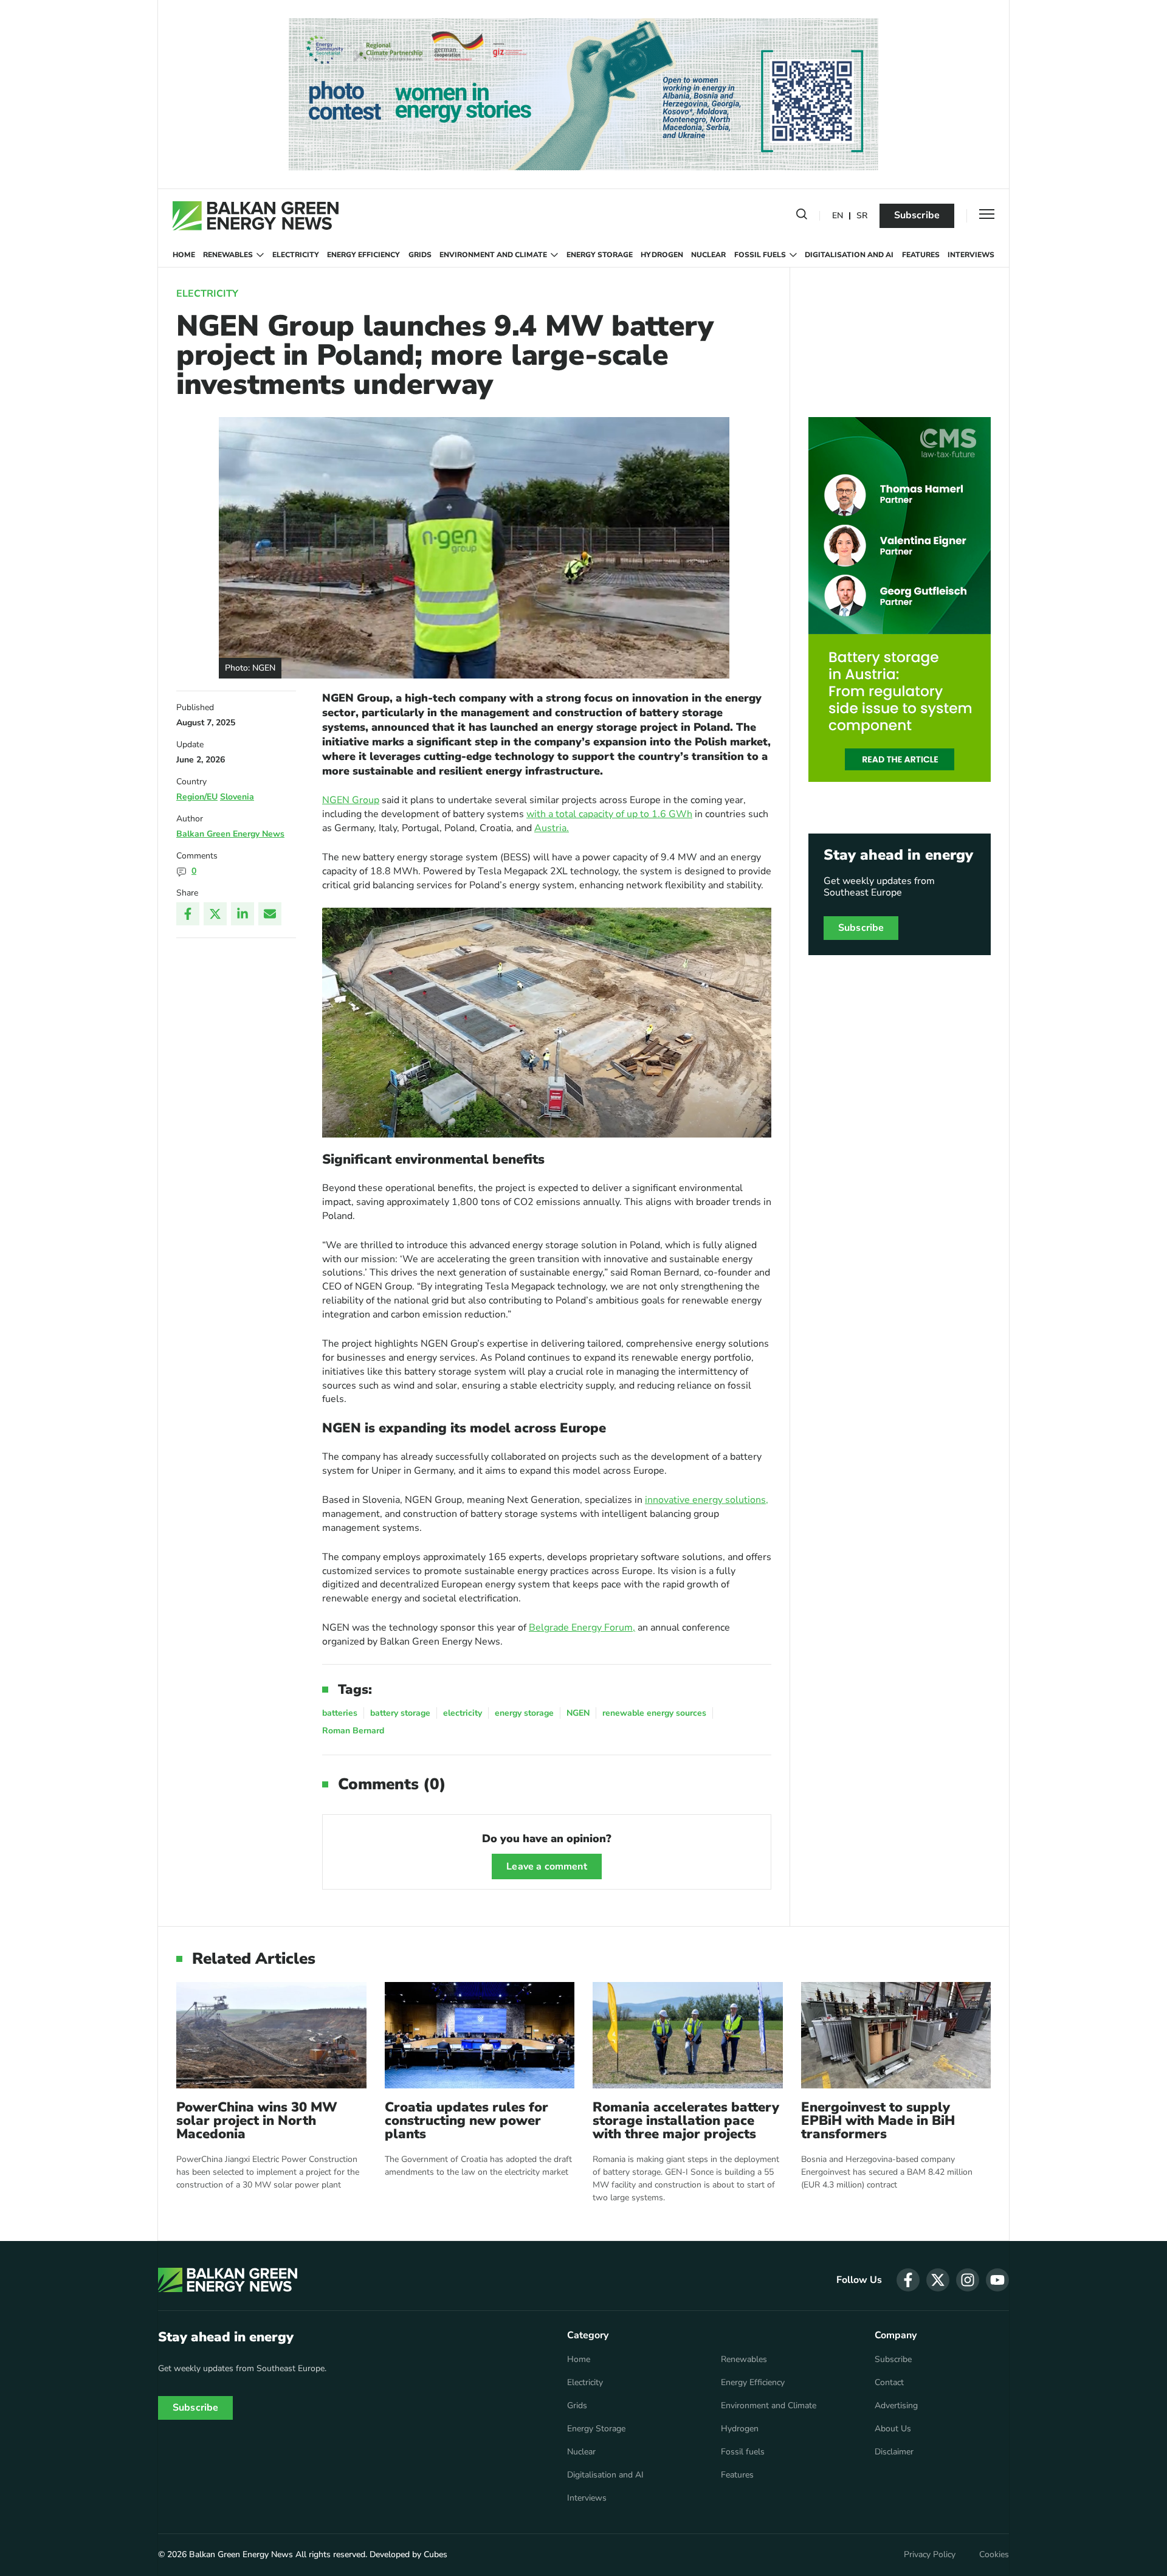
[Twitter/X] (215, 914)
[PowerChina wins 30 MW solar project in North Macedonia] (271, 2035)
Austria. (552, 828)
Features (921, 255)
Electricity (296, 255)
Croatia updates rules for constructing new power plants (466, 2121)
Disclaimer (894, 2452)
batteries (340, 1713)
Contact (889, 2383)
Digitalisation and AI (849, 255)
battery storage (400, 1713)
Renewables (228, 255)
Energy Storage (600, 255)
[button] (802, 216)
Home (184, 255)
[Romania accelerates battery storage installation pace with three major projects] (688, 2035)
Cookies (994, 2555)
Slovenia (237, 797)
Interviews (971, 255)
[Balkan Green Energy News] (256, 216)
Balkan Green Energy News (230, 834)
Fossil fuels (760, 255)
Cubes (435, 2554)
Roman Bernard (353, 1731)
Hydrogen (662, 255)
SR (862, 216)
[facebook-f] (908, 2280)
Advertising (896, 2406)
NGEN (578, 1713)
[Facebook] (188, 914)
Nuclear (708, 255)
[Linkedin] (243, 914)
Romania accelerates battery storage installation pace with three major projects (686, 2121)
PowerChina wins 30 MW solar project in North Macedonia (257, 2121)
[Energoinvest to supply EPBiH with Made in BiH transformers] (896, 2035)
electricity (463, 1713)
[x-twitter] (938, 2280)
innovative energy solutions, (707, 1500)
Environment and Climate (493, 255)
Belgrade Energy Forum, (582, 1628)
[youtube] (997, 2280)
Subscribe (917, 215)
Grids (420, 255)
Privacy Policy (930, 2555)
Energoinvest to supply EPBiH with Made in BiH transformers (878, 2121)
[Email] (270, 914)
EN (838, 216)
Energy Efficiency (363, 255)
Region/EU (197, 797)
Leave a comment (546, 1866)
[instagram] (968, 2280)
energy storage (524, 1713)
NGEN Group (351, 800)
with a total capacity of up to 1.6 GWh (609, 814)
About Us (893, 2429)
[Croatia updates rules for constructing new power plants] (480, 2035)
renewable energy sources (654, 1713)
